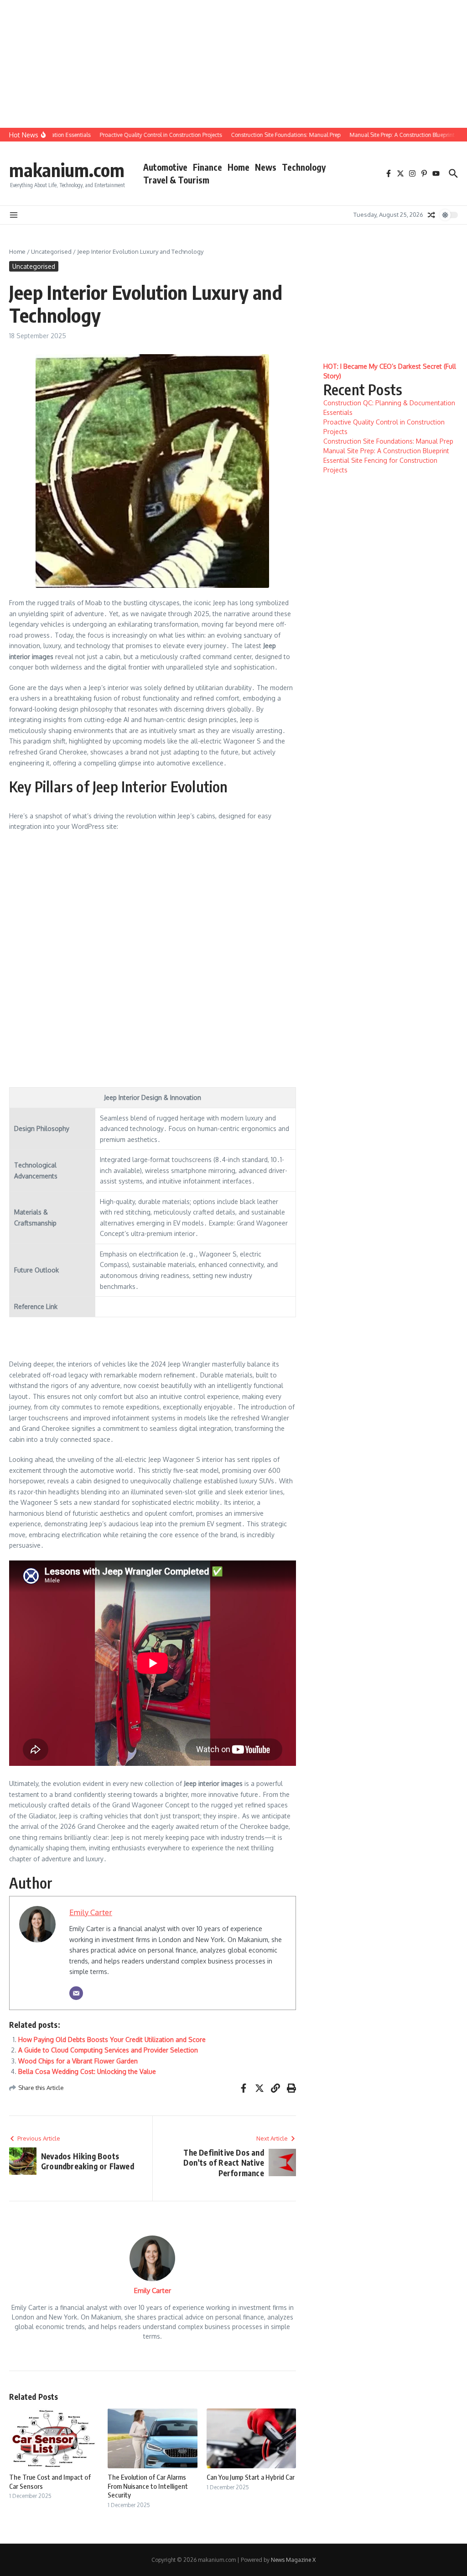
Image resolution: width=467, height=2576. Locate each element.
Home (239, 167)
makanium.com (67, 170)
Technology (304, 167)
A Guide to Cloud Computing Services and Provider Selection (108, 2050)
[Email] (76, 1993)
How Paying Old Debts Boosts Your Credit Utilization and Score (112, 2039)
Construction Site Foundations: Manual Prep (388, 441)
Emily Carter (91, 1912)
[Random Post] (431, 215)
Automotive (165, 167)
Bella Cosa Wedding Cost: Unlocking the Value (87, 2071)
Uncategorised (51, 251)
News (266, 167)
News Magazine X (293, 2560)
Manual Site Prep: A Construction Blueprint (386, 451)
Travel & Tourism (176, 180)
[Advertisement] (230, 64)
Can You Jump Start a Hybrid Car (251, 2477)
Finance (208, 167)
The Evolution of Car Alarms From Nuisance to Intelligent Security (148, 2486)
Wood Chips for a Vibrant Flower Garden (78, 2061)
